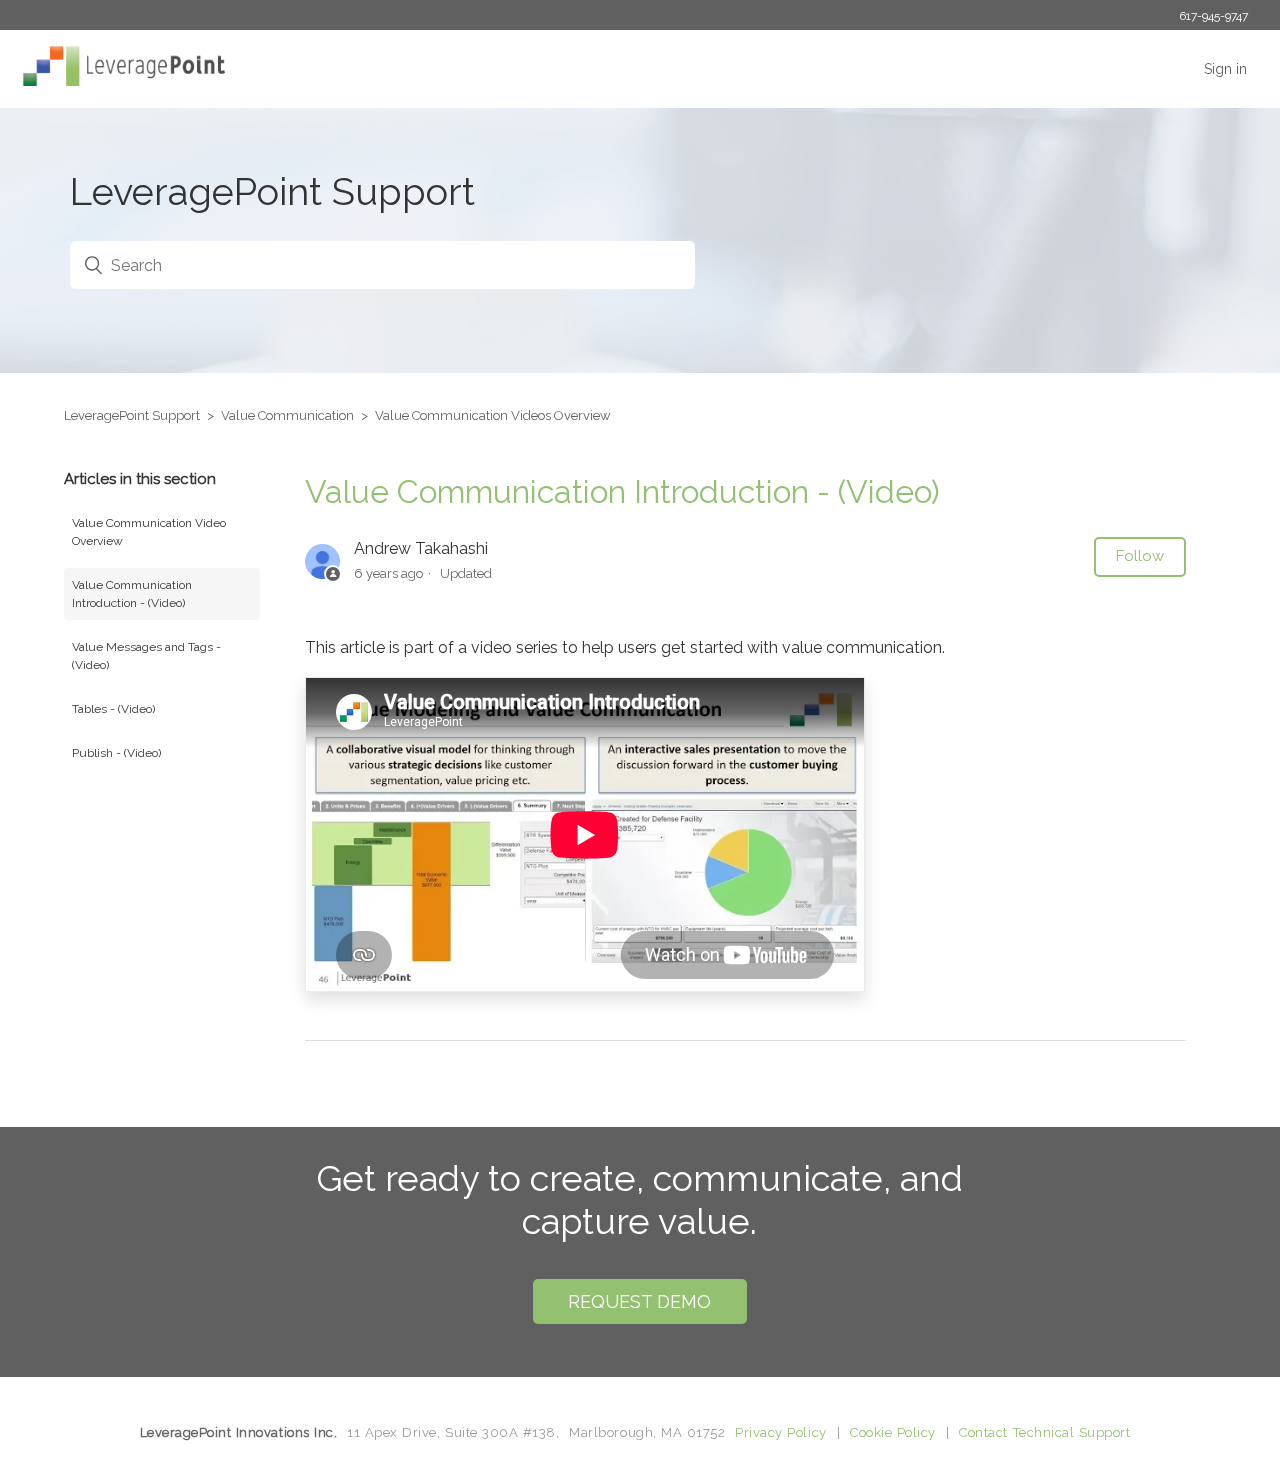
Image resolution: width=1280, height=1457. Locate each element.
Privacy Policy (780, 1432)
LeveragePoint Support (132, 415)
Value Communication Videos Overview (493, 415)
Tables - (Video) (113, 709)
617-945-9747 (1213, 16)
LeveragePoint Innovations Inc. (239, 1432)
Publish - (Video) (116, 753)
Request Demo (639, 1301)
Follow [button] (1140, 556)
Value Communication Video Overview (149, 532)
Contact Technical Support (1044, 1432)
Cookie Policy (893, 1432)
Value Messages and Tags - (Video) (146, 656)
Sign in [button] (1225, 69)
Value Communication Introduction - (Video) (132, 594)
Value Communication (287, 415)
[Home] (119, 80)
